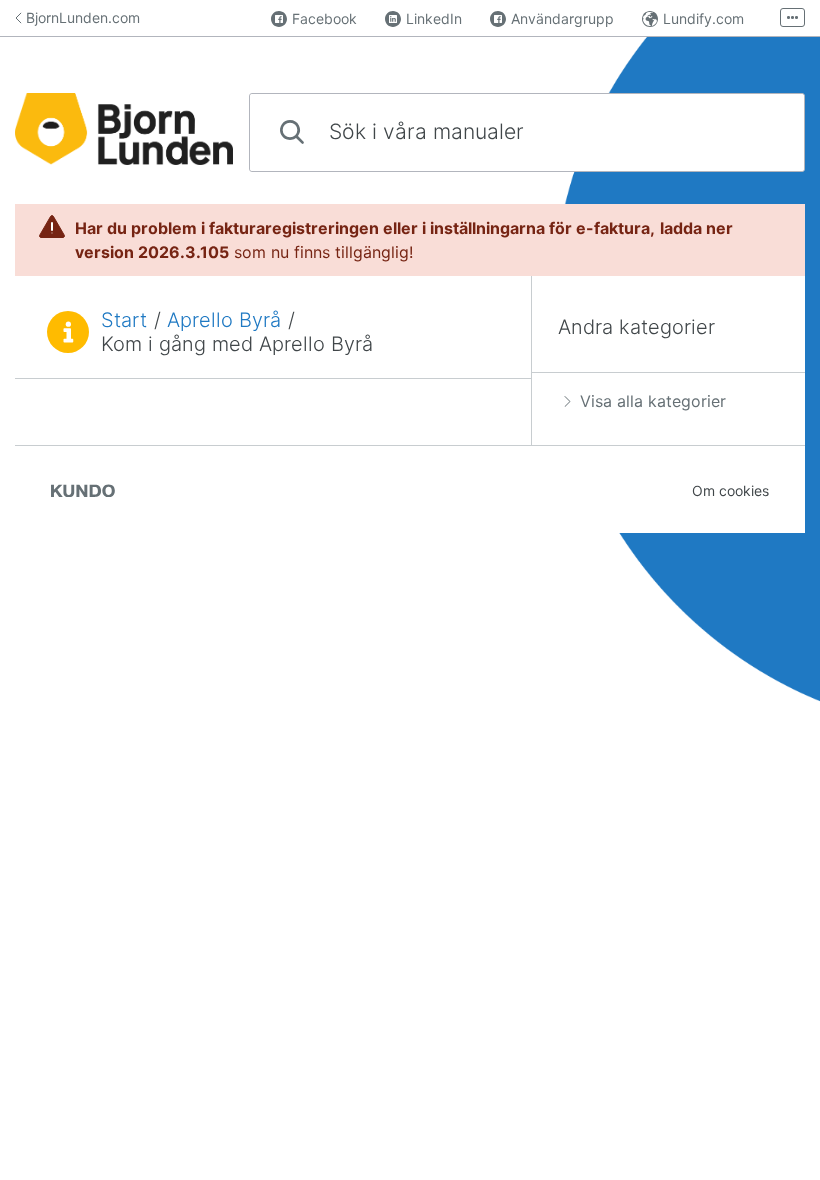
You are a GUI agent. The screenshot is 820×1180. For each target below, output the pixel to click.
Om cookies (730, 490)
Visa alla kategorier (653, 401)
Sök (756, 131)
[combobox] (527, 132)
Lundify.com (703, 18)
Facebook (324, 18)
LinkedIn (434, 18)
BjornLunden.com (83, 17)
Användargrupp (562, 18)
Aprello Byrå (224, 320)
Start (124, 320)
